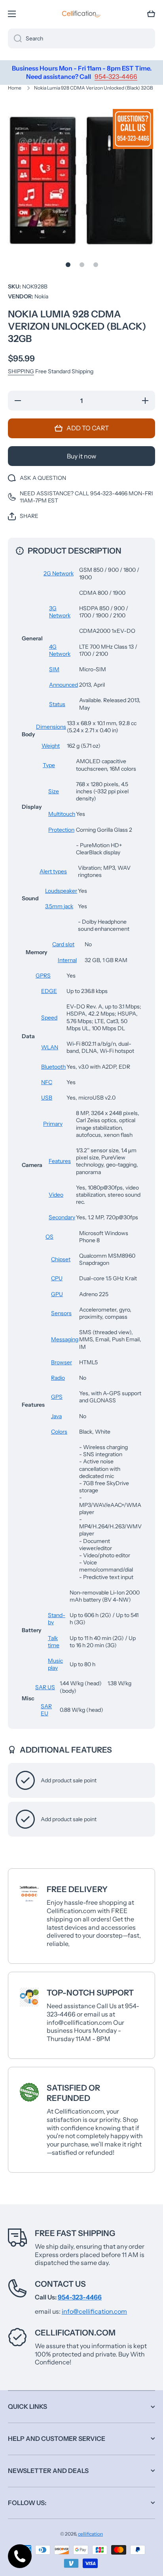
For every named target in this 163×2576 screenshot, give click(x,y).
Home (15, 88)
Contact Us (60, 2284)
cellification (90, 2534)
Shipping (21, 371)
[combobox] (81, 38)
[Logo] (81, 14)
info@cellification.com (94, 2311)
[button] (151, 14)
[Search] (15, 38)
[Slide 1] (68, 265)
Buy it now (81, 456)
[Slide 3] (96, 265)
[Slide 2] (82, 265)
